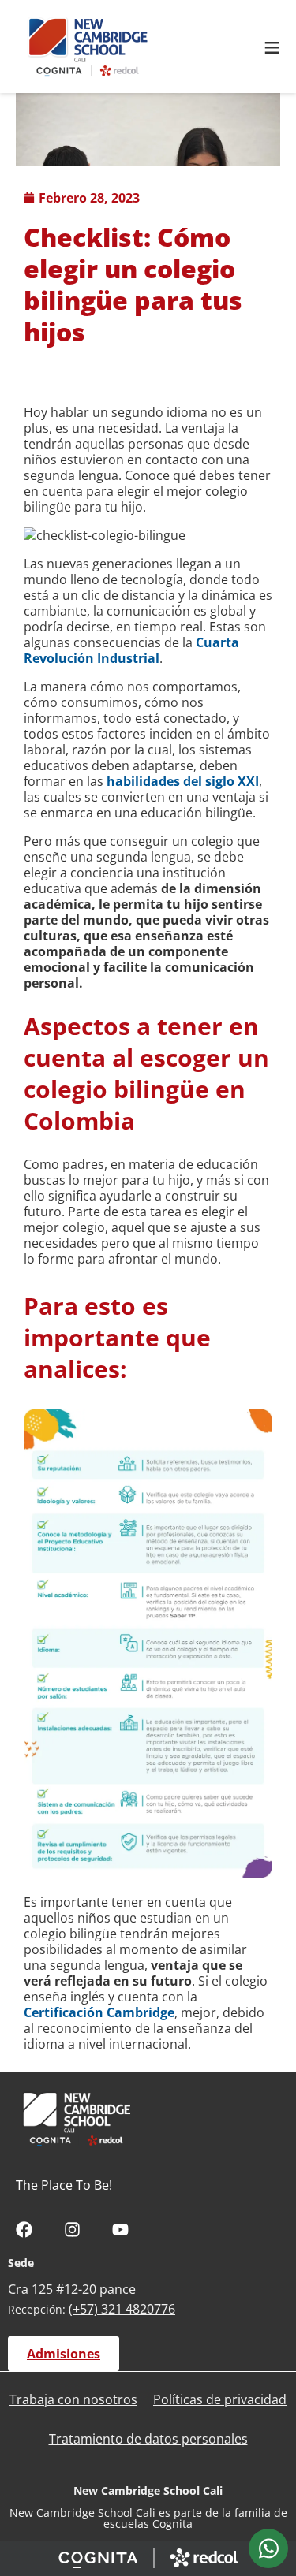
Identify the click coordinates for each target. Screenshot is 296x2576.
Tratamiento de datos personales (148, 2439)
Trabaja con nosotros (73, 2399)
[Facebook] (24, 2230)
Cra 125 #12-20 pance (72, 2289)
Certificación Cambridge (99, 2012)
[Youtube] (120, 2230)
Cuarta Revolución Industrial (131, 650)
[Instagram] (72, 2230)
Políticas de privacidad (220, 2399)
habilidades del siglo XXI (183, 781)
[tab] (268, 2548)
